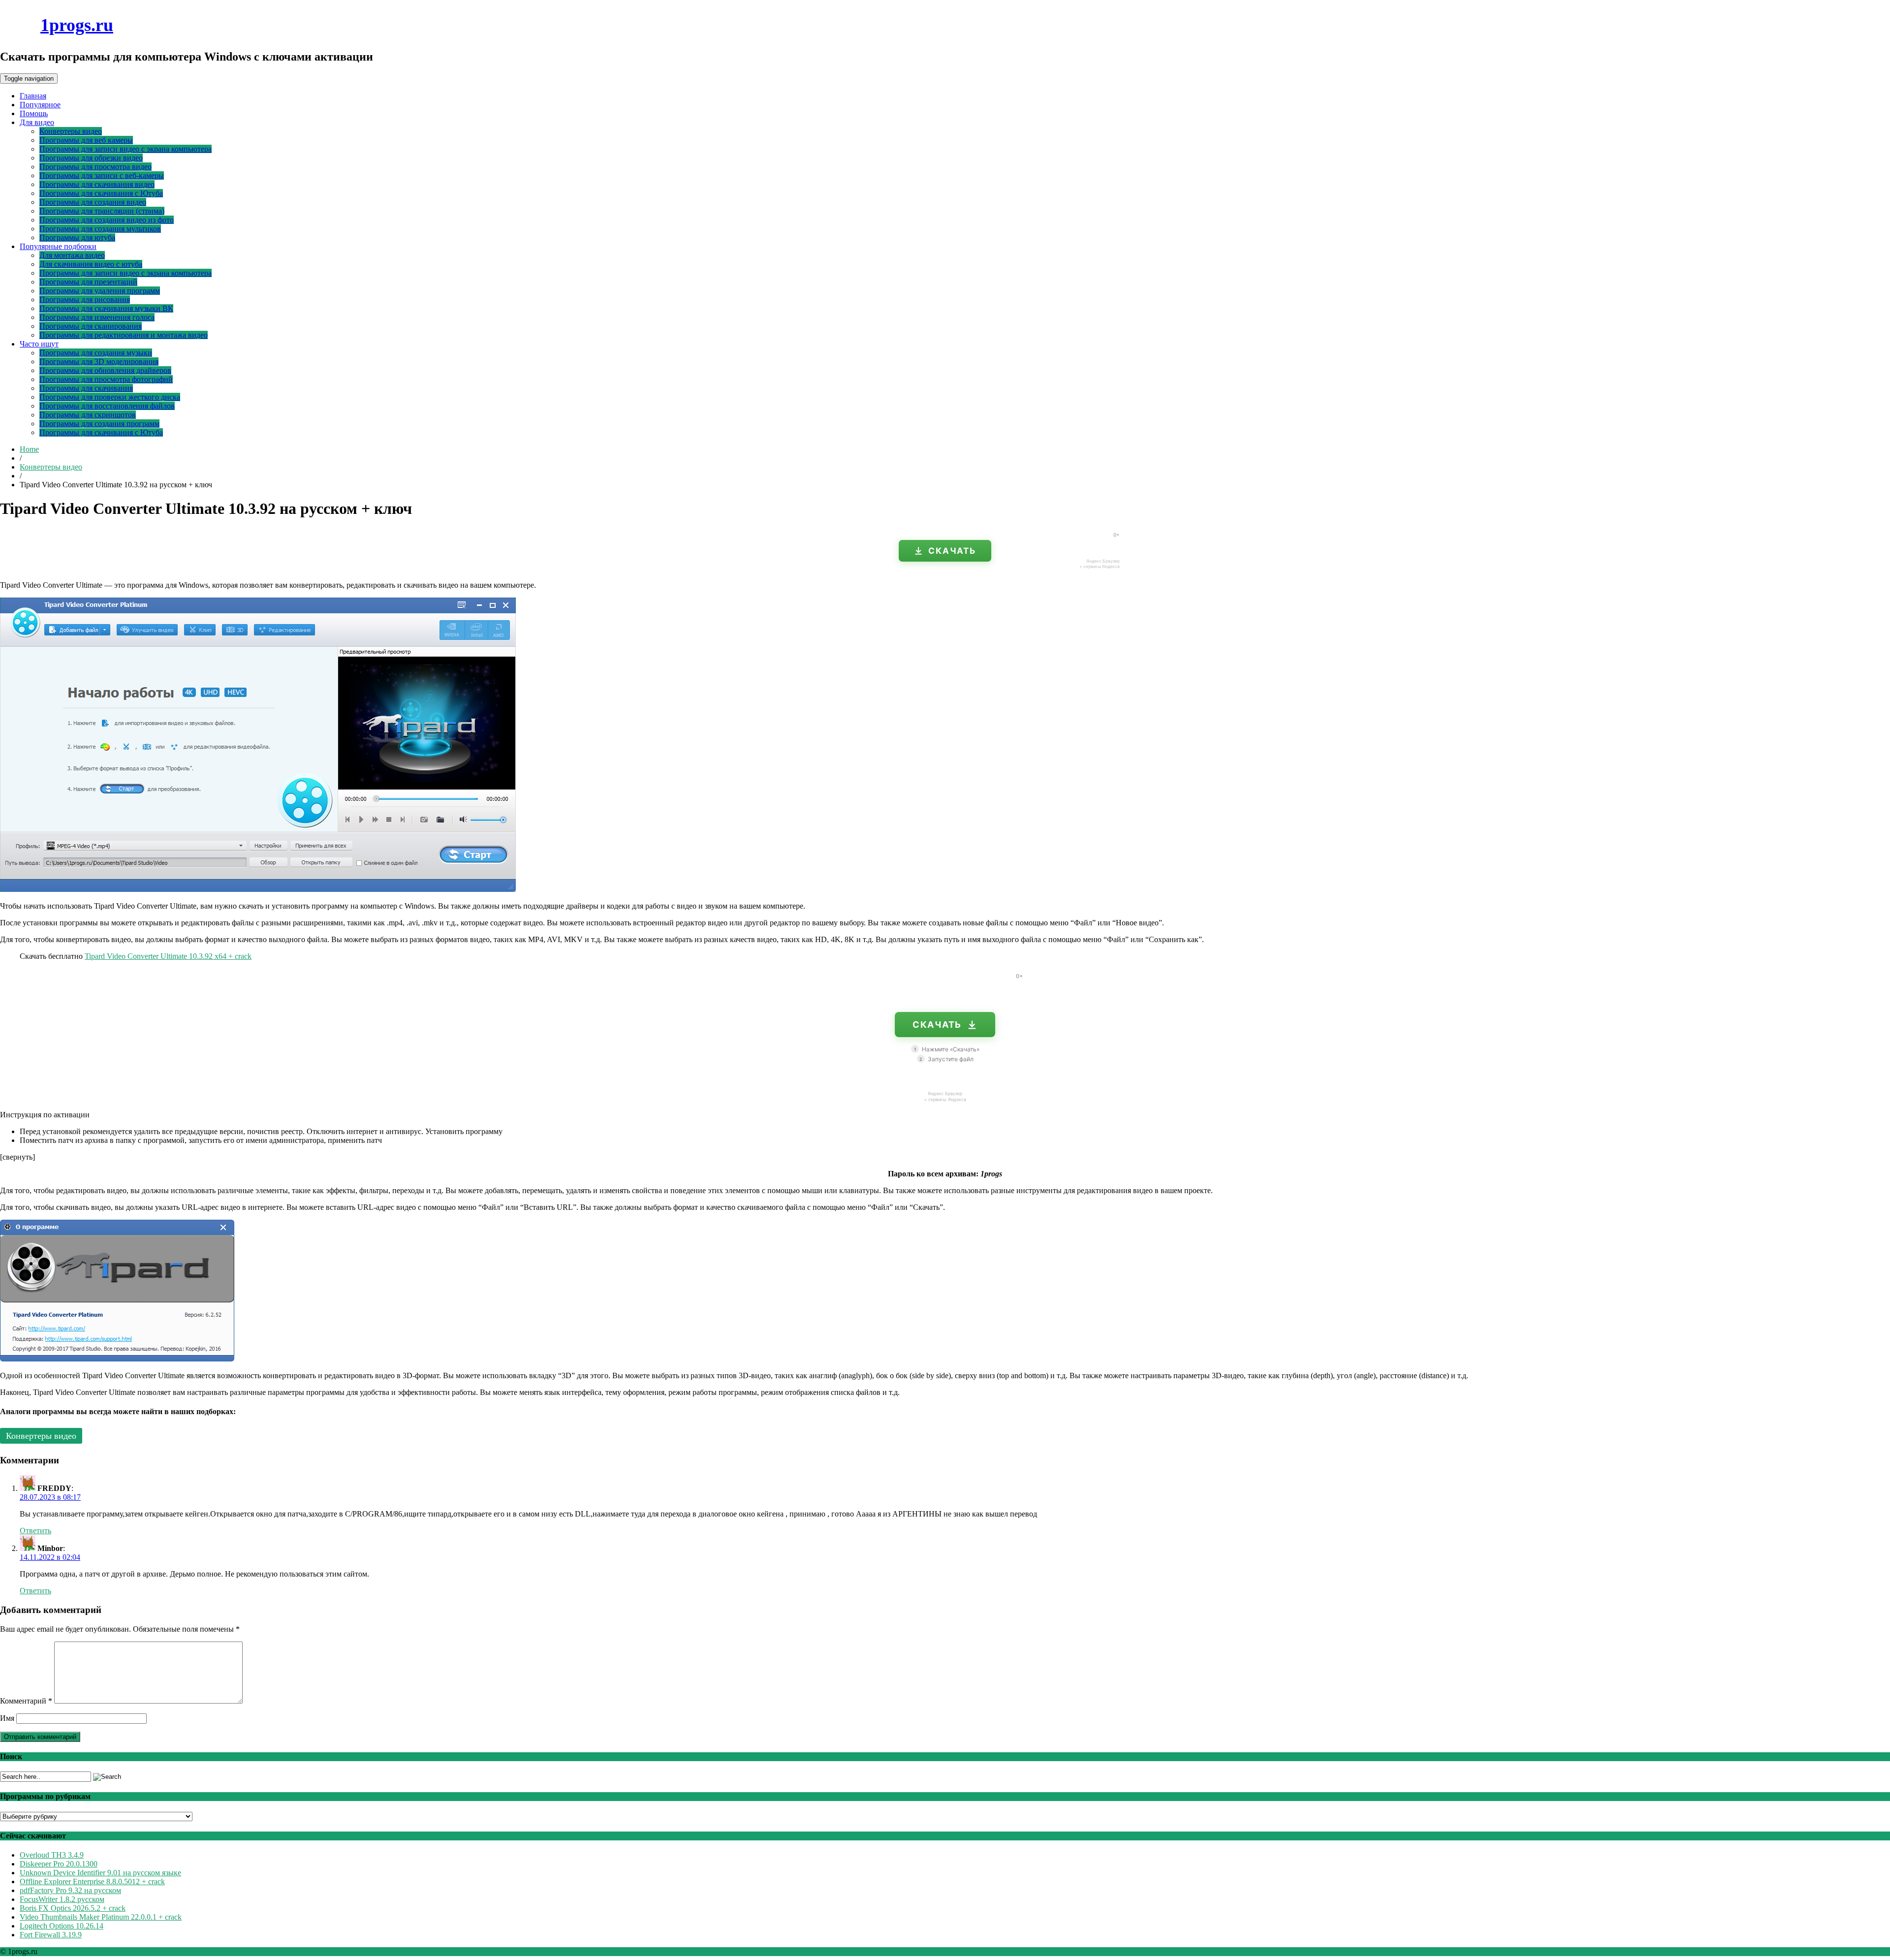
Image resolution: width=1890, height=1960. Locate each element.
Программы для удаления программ (100, 291)
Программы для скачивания (86, 388)
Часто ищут (39, 344)
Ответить (35, 1531)
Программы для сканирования (91, 326)
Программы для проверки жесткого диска (110, 397)
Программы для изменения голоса (97, 317)
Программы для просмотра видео (95, 167)
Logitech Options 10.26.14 (62, 1926)
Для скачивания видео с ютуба (91, 264)
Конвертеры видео (71, 131)
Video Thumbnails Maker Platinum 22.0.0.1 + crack (101, 1917)
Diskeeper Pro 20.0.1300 (59, 1864)
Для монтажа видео (72, 255)
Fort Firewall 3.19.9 (51, 1935)
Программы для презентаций (88, 282)
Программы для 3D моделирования (99, 362)
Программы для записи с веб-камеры (102, 175)
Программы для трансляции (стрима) (102, 211)
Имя (7, 1718)
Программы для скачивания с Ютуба (101, 193)
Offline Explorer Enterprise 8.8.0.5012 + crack (92, 1881)
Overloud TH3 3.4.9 (52, 1855)
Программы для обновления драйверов (105, 370)
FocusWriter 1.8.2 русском (62, 1899)
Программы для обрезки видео (91, 158)
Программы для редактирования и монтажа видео (124, 335)
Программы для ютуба (77, 237)
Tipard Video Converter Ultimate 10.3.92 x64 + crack (168, 956)
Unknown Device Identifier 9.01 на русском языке (100, 1873)
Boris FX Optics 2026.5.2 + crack (73, 1908)
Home (29, 449)
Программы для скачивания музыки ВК (106, 308)
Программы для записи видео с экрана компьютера (126, 149)
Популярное (40, 105)
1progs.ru (77, 25)
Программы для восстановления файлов (107, 406)
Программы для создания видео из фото (107, 220)
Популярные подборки (58, 246)
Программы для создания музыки (96, 353)
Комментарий (26, 1701)
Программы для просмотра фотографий (106, 379)
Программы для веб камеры (86, 140)
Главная (33, 96)
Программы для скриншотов (88, 415)
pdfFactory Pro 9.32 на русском (70, 1890)
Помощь (34, 113)
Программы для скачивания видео (97, 184)
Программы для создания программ (99, 424)
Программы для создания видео (93, 202)
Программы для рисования (85, 300)
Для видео (37, 122)
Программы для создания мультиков (100, 229)
